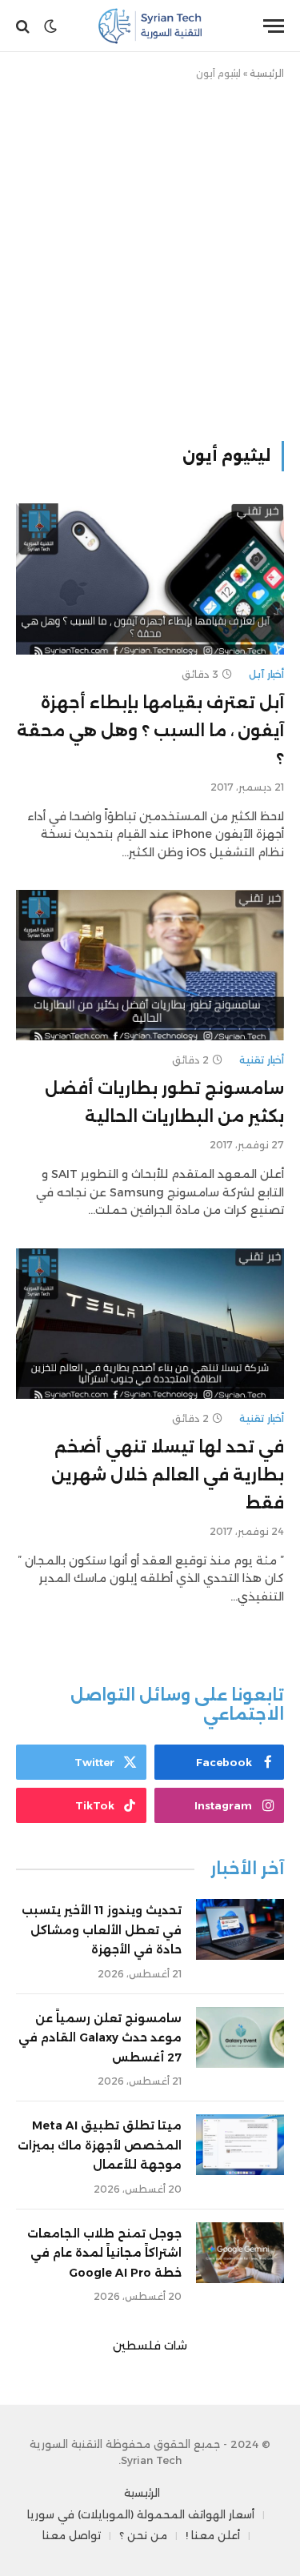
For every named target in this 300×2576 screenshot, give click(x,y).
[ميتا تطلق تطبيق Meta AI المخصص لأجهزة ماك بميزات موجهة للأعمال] (240, 2145)
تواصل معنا (72, 2535)
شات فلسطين (150, 2346)
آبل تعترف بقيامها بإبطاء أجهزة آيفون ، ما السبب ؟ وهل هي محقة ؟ (150, 731)
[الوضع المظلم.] (50, 26)
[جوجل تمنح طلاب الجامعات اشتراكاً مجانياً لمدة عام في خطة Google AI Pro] (240, 2253)
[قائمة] (274, 26)
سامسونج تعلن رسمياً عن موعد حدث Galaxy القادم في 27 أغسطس (100, 2038)
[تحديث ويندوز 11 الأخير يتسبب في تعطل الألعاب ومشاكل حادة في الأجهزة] (240, 1929)
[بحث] (24, 26)
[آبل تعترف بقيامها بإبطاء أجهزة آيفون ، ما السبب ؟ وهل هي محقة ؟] (150, 579)
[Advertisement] (150, 257)
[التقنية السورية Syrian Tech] (150, 26)
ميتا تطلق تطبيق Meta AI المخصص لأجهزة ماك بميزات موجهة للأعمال (100, 2145)
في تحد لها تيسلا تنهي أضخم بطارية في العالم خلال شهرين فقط (168, 1475)
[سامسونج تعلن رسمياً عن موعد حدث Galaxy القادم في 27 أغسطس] (240, 2037)
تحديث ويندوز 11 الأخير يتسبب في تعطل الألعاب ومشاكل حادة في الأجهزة (102, 1930)
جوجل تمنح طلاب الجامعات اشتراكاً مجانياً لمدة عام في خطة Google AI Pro (104, 2253)
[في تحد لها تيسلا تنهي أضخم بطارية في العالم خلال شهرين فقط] (150, 1324)
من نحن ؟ (143, 2535)
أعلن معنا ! (213, 2535)
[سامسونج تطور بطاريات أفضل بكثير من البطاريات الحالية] (150, 965)
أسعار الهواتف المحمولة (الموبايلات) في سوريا (141, 2514)
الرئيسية (267, 73)
